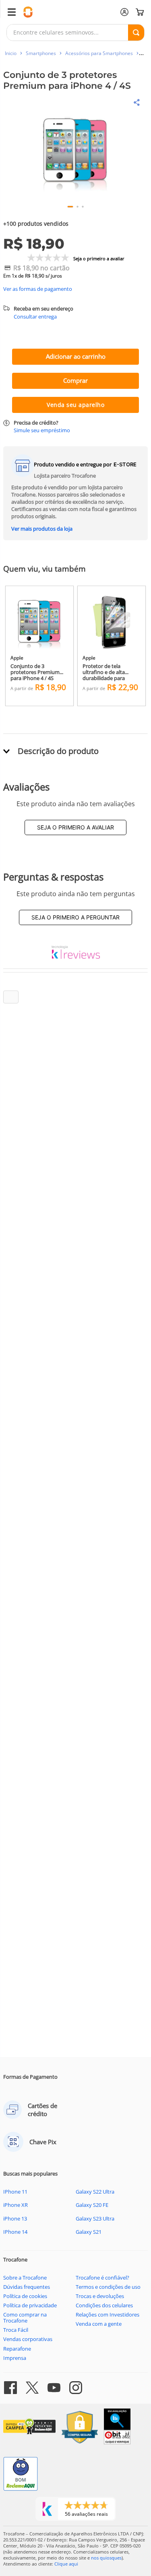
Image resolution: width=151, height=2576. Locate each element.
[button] (75, 152)
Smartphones (41, 53)
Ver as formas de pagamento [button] (38, 289)
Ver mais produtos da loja (42, 529)
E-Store (125, 464)
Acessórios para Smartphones (99, 53)
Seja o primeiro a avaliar (75, 827)
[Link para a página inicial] (11, 53)
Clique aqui (66, 2564)
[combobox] (75, 33)
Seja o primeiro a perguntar (75, 917)
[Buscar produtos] (136, 33)
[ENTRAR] (124, 12)
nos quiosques (106, 2558)
